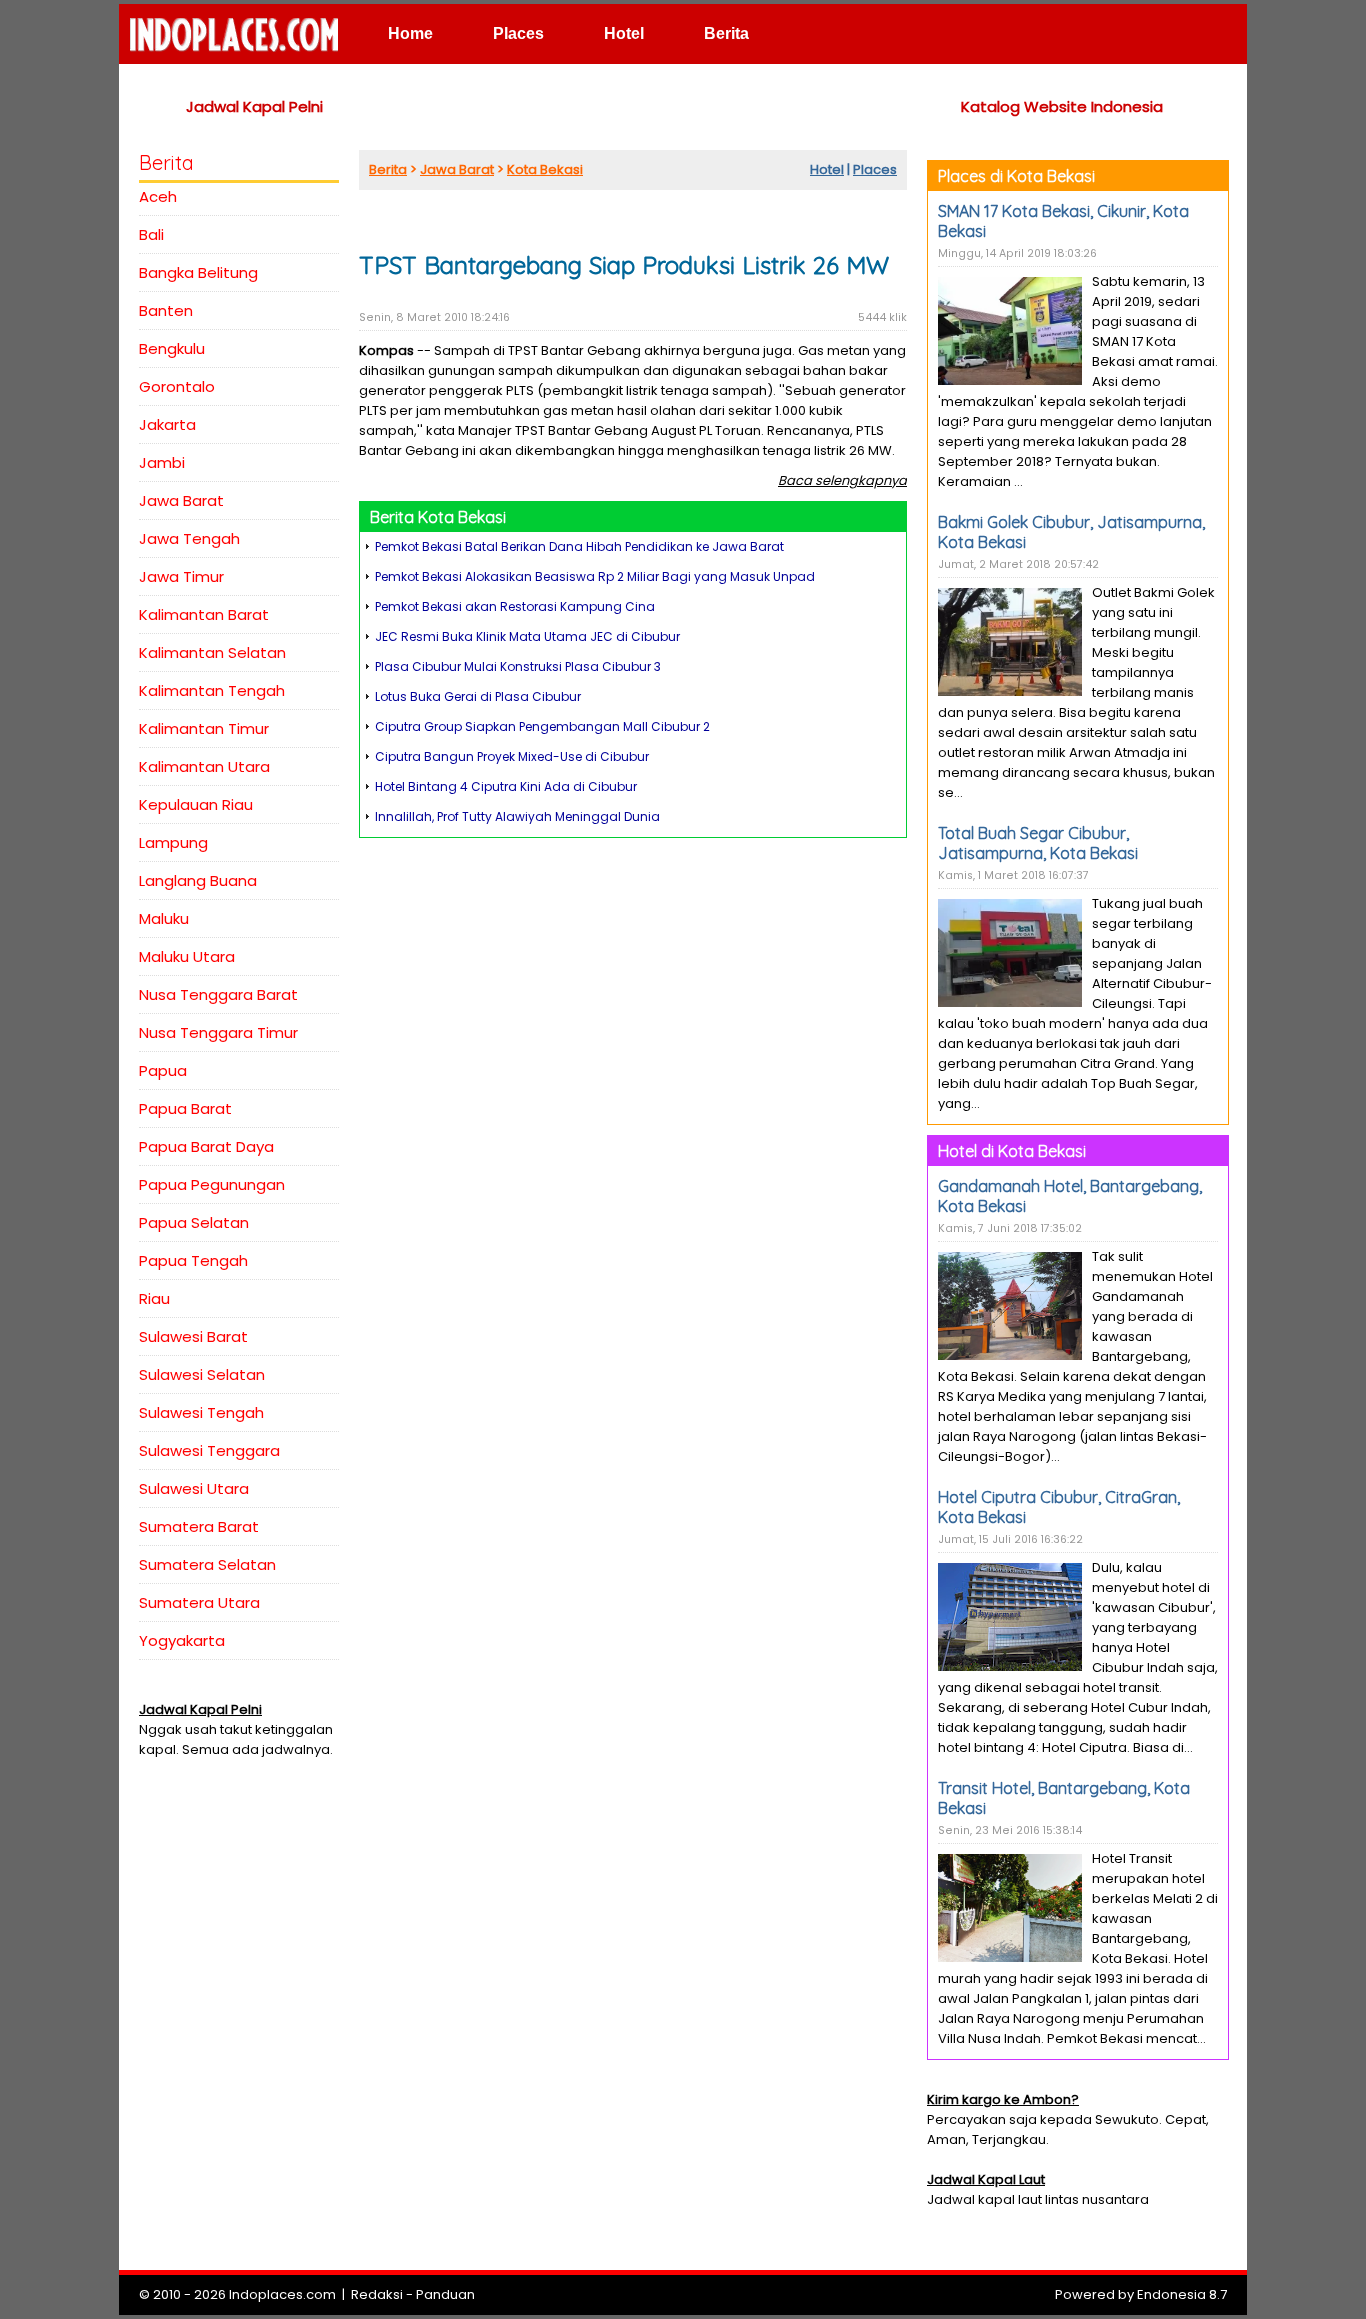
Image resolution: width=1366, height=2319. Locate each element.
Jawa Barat (181, 500)
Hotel (624, 33)
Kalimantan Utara (204, 766)
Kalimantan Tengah (212, 690)
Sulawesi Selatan (202, 1374)
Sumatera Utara (199, 1602)
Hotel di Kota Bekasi (1012, 1151)
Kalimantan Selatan (212, 652)
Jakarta (167, 424)
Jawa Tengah (189, 538)
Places (518, 33)
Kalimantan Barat (204, 614)
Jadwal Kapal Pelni (254, 106)
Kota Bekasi (545, 169)
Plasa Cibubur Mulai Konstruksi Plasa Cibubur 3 (518, 666)
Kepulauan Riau (196, 804)
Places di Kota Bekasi (1016, 176)
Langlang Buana (198, 880)
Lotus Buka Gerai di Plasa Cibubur (478, 696)
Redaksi (377, 2294)
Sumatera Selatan (207, 1564)
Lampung (173, 842)
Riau (154, 1298)
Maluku (164, 918)
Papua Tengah (193, 1260)
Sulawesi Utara (194, 1488)
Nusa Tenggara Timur (218, 1032)
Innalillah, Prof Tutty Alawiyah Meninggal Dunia (517, 816)
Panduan (445, 2294)
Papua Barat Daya (206, 1146)
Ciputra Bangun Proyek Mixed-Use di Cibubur (512, 756)
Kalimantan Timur (204, 728)
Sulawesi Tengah (201, 1412)
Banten (166, 310)
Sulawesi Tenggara (209, 1450)
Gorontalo (177, 386)
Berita (726, 33)
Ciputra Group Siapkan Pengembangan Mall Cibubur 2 (542, 726)
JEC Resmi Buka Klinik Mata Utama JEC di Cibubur (527, 636)
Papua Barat (185, 1108)
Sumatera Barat (199, 1526)
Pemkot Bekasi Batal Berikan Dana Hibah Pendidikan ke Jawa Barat (579, 546)
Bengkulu (172, 348)
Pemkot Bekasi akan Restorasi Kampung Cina (515, 606)
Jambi (162, 462)
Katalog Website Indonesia (1062, 106)
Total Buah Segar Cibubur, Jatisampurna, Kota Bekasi (1038, 843)
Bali (151, 234)
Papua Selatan (194, 1222)
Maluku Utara (187, 956)
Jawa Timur (181, 576)
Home (410, 33)
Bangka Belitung (198, 272)
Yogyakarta (182, 1640)
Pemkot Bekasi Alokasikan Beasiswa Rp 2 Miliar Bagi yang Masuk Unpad (595, 576)
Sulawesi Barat (193, 1336)
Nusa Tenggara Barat (218, 994)
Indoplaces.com (282, 2294)
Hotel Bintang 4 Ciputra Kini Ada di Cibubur (506, 786)
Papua (163, 1070)
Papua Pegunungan (212, 1184)
